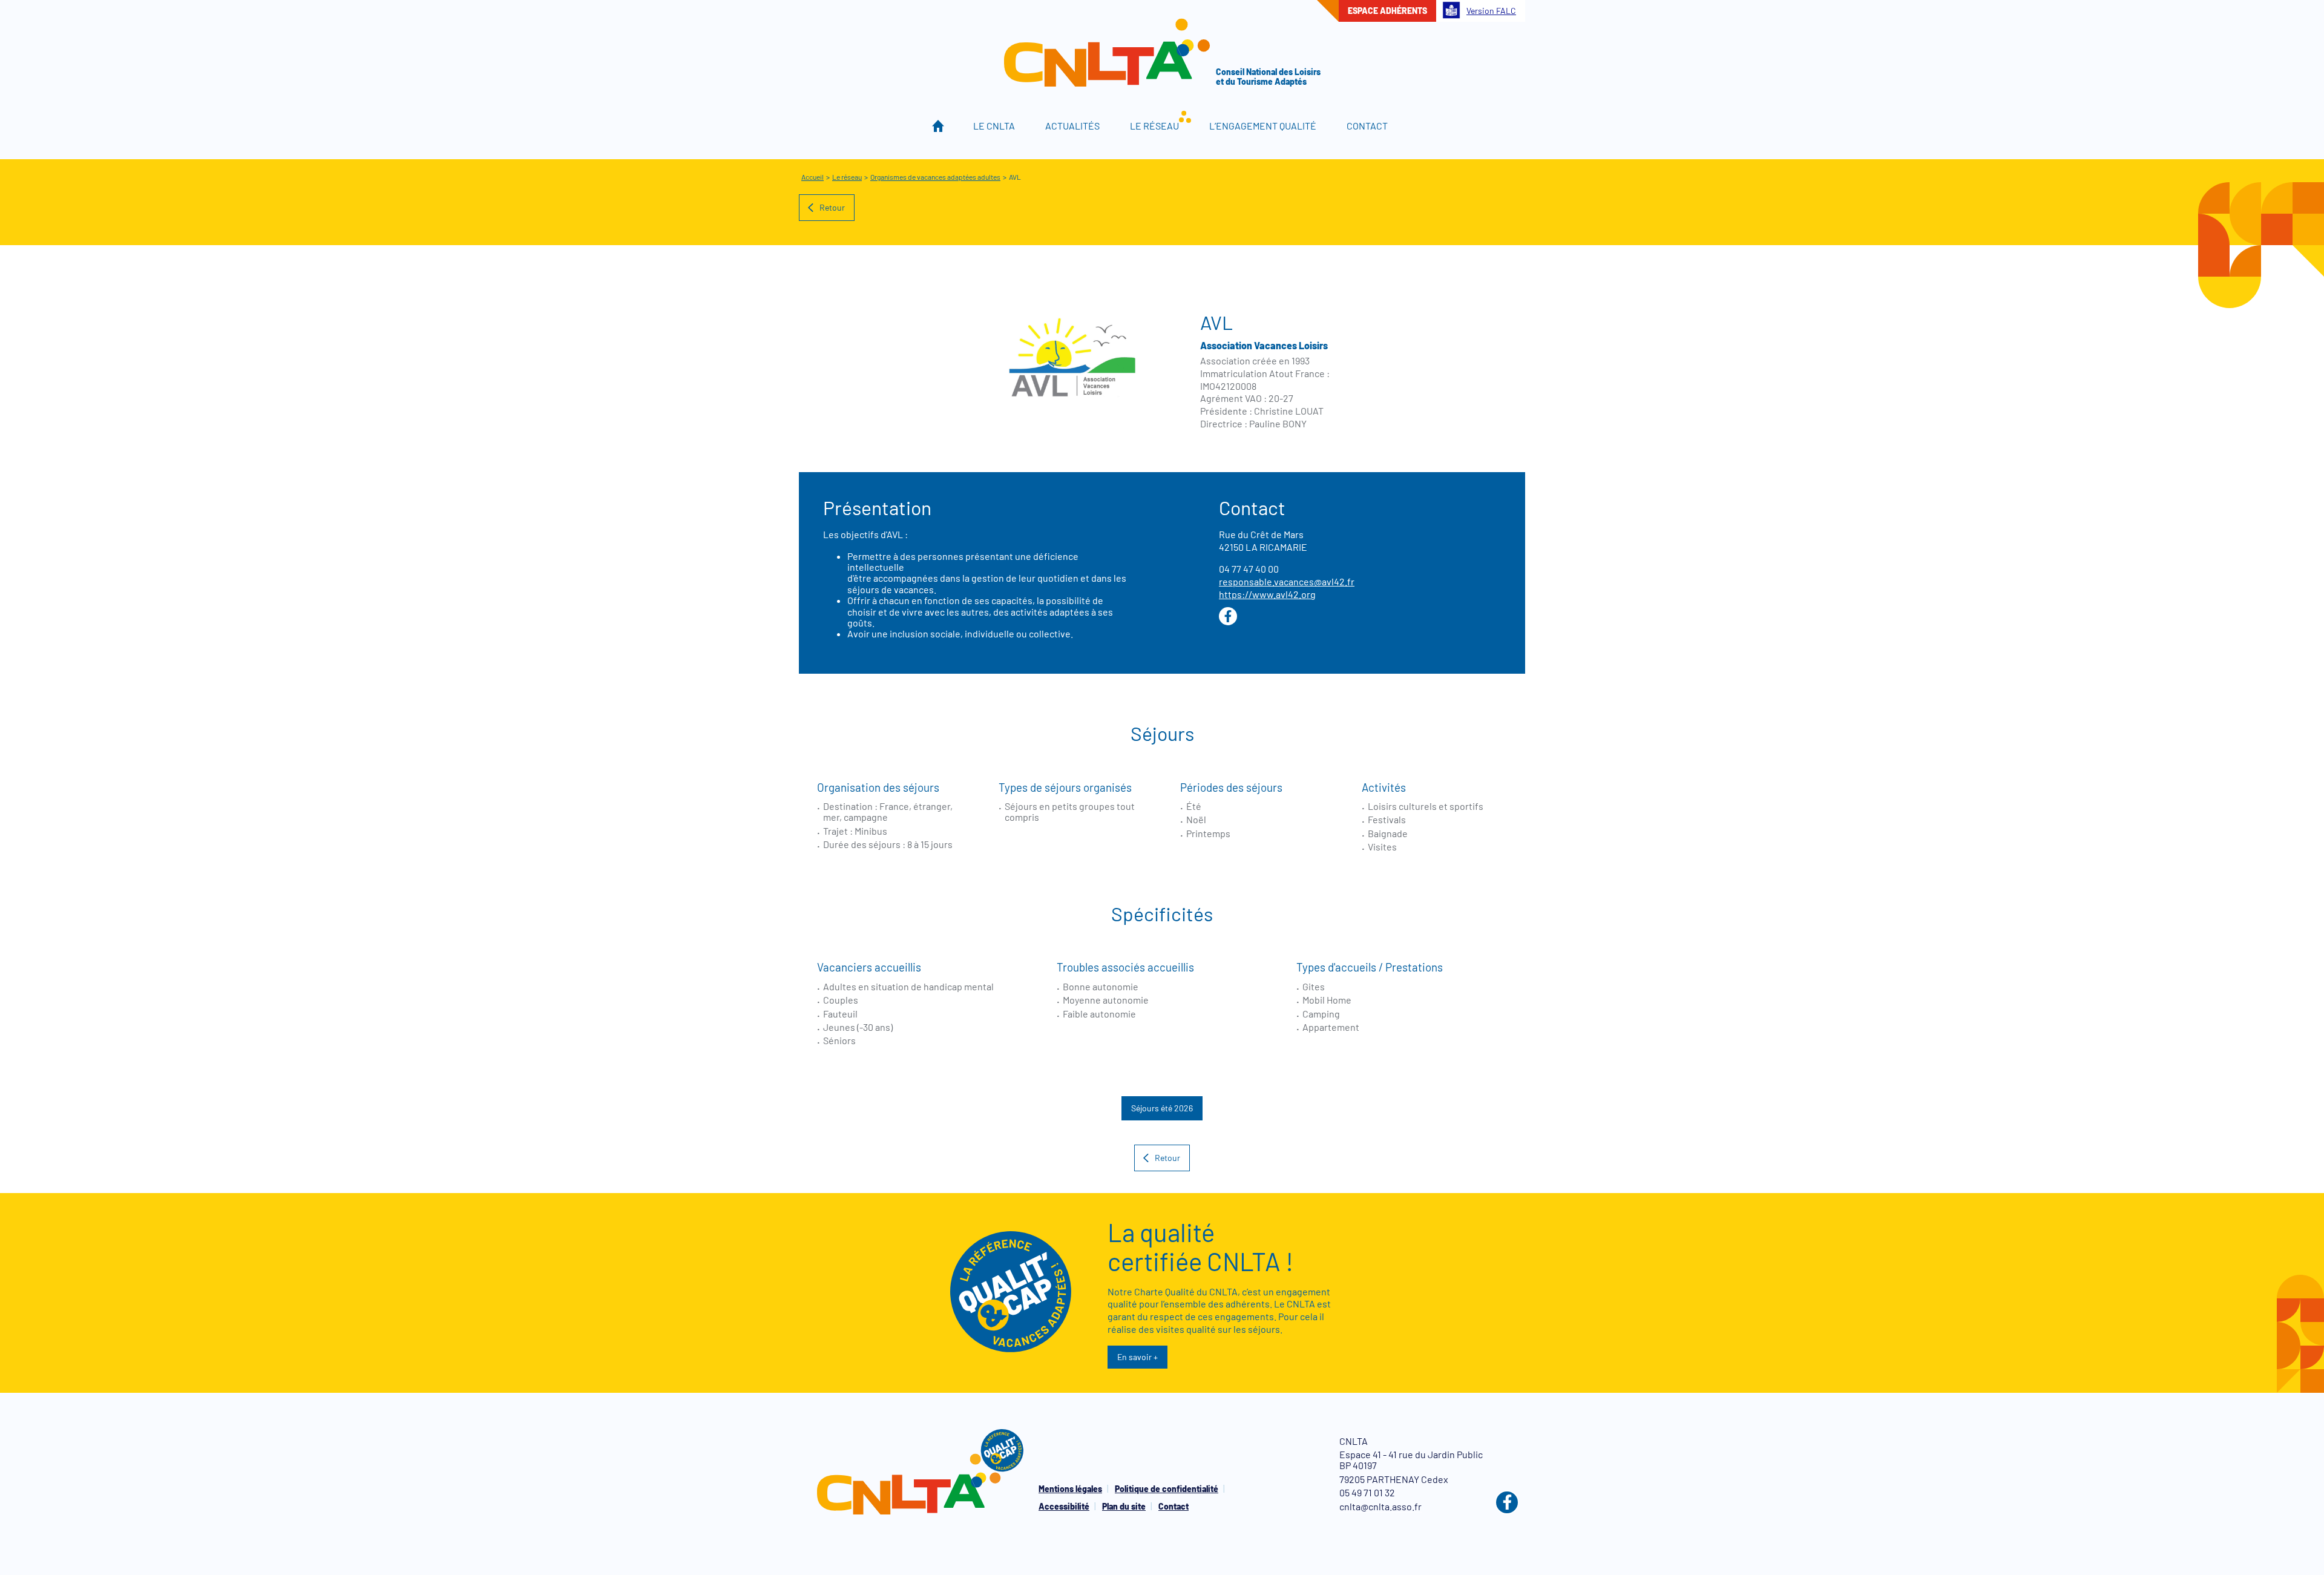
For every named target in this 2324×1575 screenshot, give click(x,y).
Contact (1367, 126)
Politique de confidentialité (1167, 1489)
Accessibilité (1064, 1506)
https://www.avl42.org (1267, 594)
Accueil (938, 126)
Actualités (1072, 126)
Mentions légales (1070, 1489)
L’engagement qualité (1263, 126)
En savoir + (1137, 1357)
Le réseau (1154, 126)
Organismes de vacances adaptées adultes (935, 177)
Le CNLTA (994, 126)
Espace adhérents (1387, 11)
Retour (832, 207)
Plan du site (1124, 1506)
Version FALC (1491, 11)
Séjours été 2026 (1162, 1108)
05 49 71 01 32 (1367, 1492)
